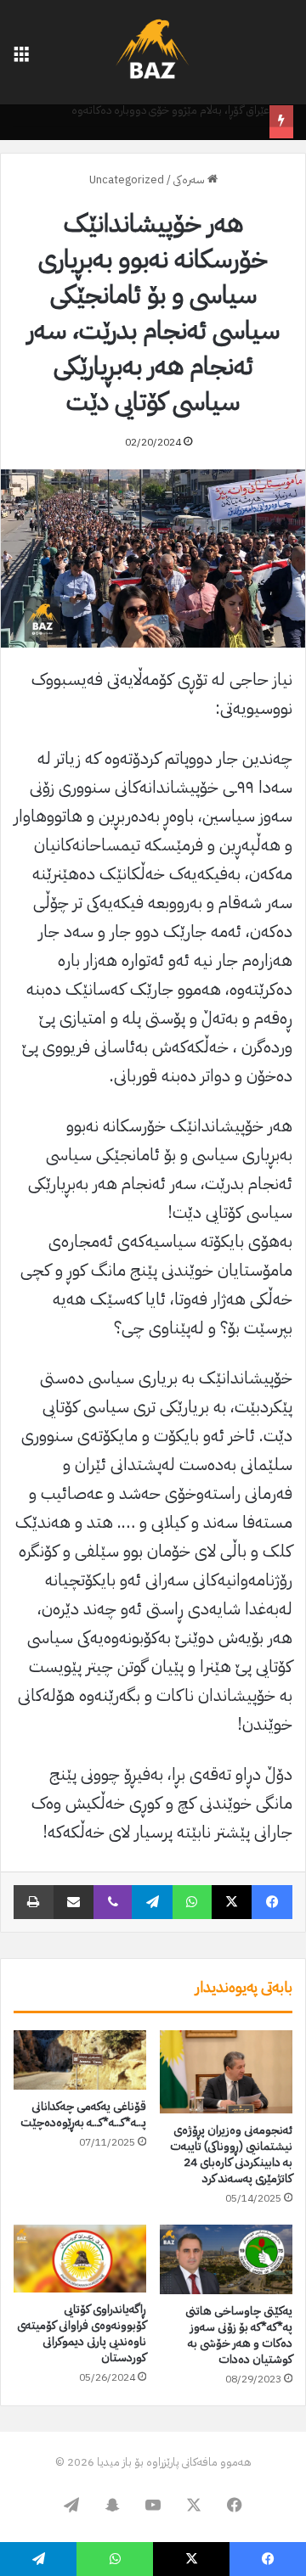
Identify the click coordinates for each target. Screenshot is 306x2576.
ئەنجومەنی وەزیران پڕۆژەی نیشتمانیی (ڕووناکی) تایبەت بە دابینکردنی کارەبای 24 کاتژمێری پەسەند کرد (231, 2154)
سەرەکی (190, 180)
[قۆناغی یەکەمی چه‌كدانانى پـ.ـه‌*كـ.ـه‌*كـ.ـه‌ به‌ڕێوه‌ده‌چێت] (80, 2060)
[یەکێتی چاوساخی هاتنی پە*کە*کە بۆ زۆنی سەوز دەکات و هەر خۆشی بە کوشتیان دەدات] (226, 2260)
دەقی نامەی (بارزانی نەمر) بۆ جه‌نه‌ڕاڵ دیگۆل (180, 130)
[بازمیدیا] (153, 52)
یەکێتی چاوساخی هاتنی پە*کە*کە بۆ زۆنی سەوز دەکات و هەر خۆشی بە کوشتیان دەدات (239, 2335)
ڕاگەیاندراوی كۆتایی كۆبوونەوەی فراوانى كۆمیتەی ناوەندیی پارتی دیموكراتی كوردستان (82, 2333)
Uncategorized (127, 180)
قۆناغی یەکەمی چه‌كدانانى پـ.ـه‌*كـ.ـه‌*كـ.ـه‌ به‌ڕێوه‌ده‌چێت (83, 2114)
